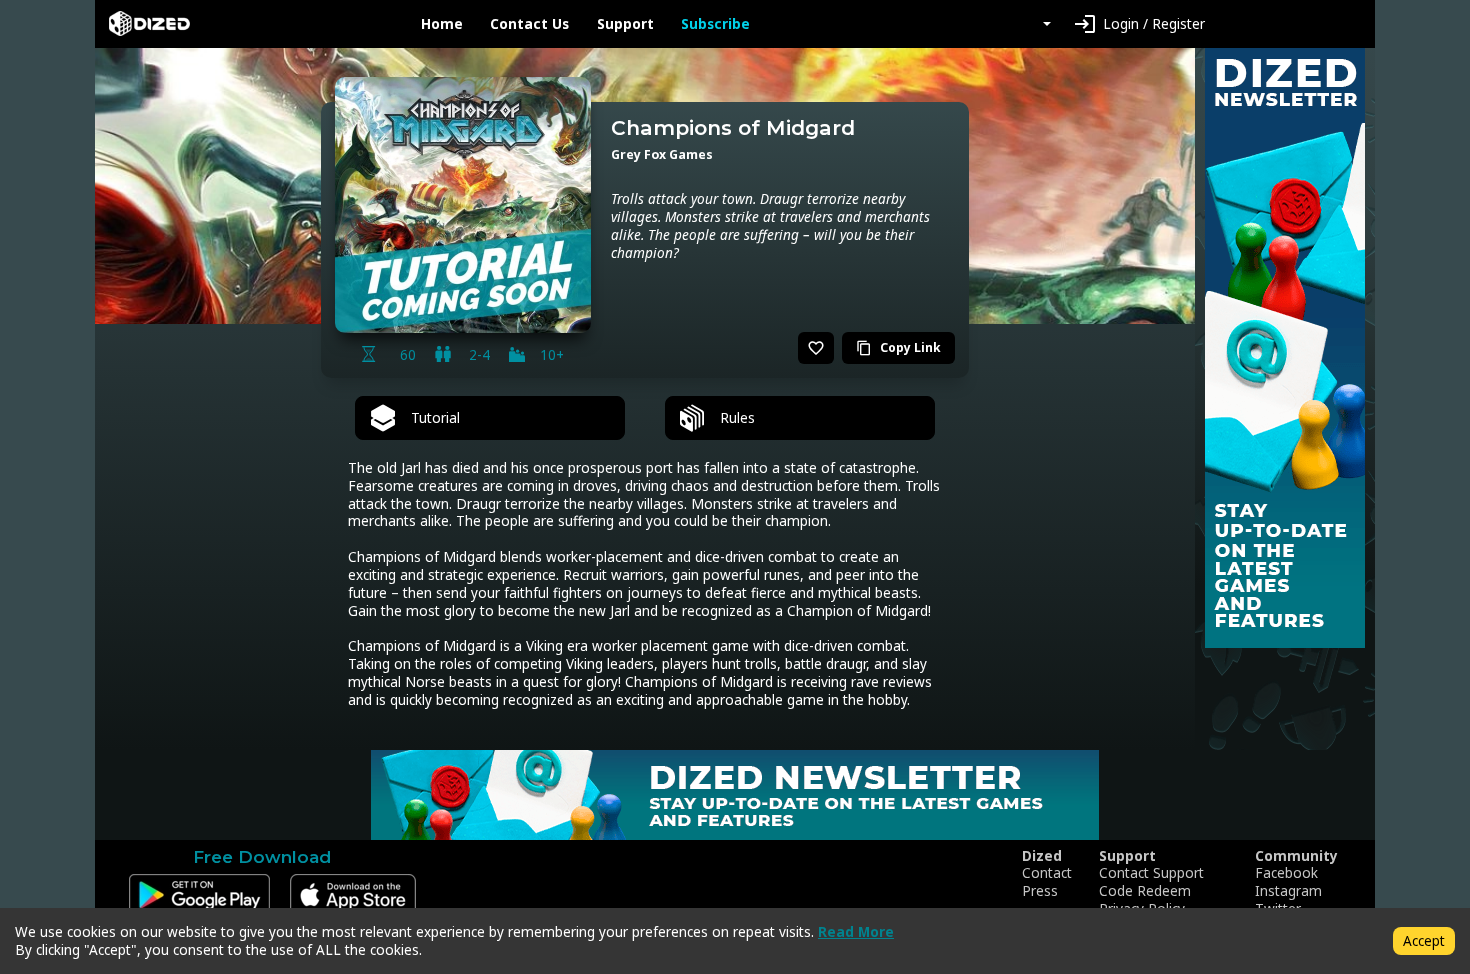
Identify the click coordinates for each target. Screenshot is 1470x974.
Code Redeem (1145, 891)
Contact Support (1151, 873)
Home (442, 24)
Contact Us (529, 24)
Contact (1047, 873)
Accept (1424, 940)
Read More (856, 931)
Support (625, 24)
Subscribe (715, 24)
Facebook (1286, 873)
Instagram (1288, 891)
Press (1040, 891)
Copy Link (898, 347)
